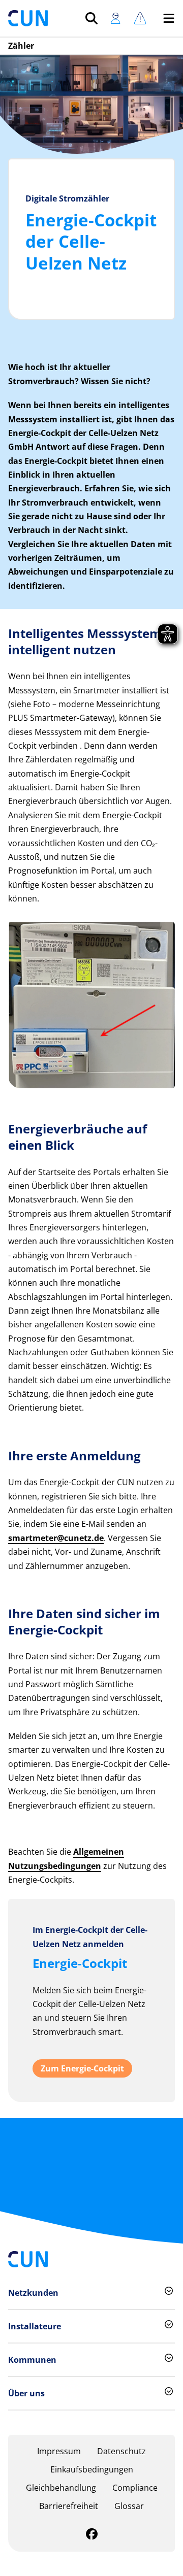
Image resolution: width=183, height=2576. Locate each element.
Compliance (135, 2488)
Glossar (129, 2506)
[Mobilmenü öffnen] (169, 18)
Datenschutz (121, 2451)
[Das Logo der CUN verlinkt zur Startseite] (28, 18)
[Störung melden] (140, 18)
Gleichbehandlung (61, 2488)
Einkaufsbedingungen (92, 2469)
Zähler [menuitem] (21, 46)
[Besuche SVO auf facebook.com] (92, 2535)
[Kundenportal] (116, 18)
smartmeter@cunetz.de (56, 1538)
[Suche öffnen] (91, 18)
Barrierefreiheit (69, 2506)
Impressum (59, 2451)
